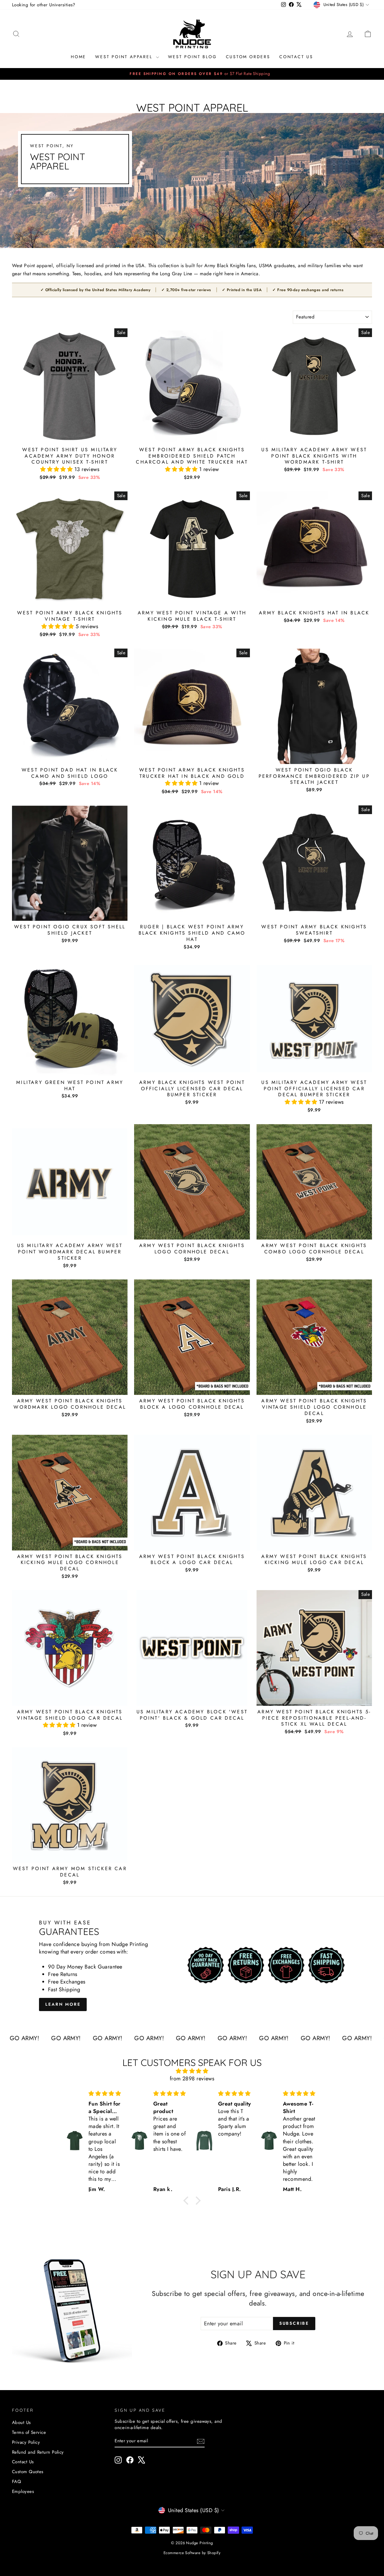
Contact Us (296, 57)
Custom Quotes (28, 2472)
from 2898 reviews (192, 2079)
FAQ (16, 2482)
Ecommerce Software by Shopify (192, 2553)
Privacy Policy (26, 2442)
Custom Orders (248, 57)
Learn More (63, 2004)
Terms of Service (29, 2432)
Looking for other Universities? (44, 5)
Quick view (70, 437)
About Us (21, 2422)
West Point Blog (192, 57)
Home (78, 57)
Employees (23, 2491)
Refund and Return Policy (38, 2452)
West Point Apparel (125, 57)
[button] (57, 469)
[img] (192, 2071)
